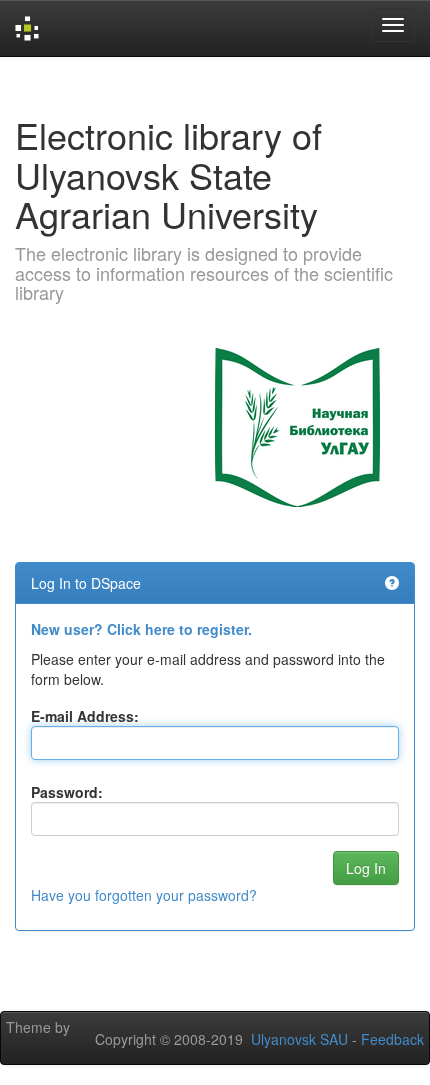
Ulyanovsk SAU (299, 1039)
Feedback (392, 1039)
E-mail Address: (85, 716)
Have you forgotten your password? (144, 895)
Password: (67, 792)
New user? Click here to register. (141, 629)
